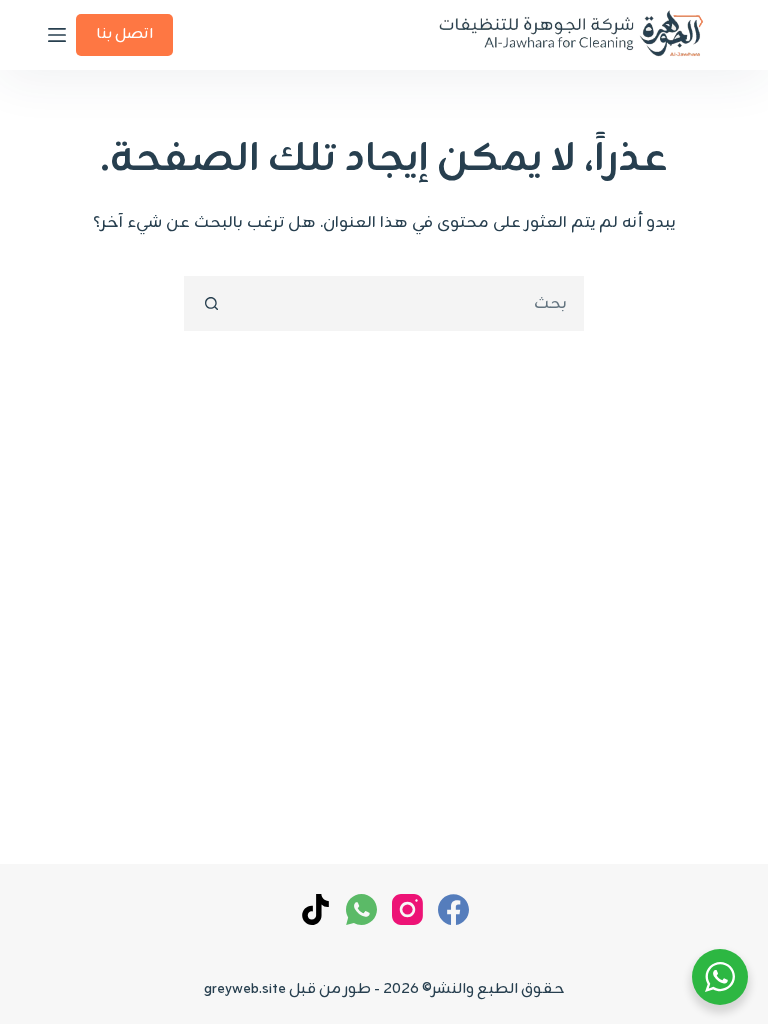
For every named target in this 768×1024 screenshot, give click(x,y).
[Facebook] (453, 909)
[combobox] (409, 303)
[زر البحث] (211, 303)
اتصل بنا (124, 34)
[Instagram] (407, 909)
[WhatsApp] (361, 909)
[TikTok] (315, 909)
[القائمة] (57, 35)
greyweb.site (245, 989)
